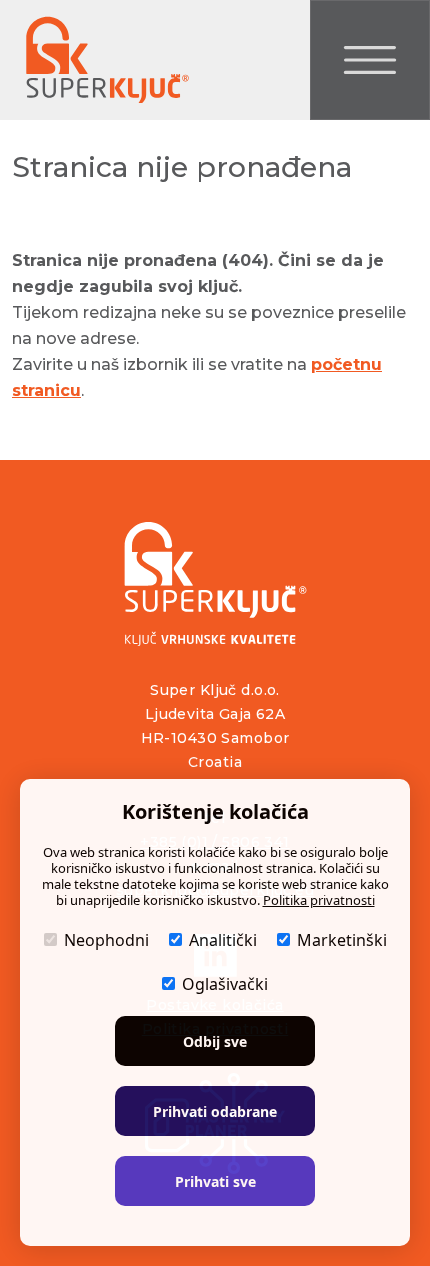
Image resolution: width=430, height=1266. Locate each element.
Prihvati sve (215, 1181)
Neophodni (106, 940)
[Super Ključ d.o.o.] (215, 583)
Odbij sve (215, 1041)
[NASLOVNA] (105, 60)
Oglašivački (225, 984)
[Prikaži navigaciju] (370, 60)
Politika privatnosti (319, 900)
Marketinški (342, 940)
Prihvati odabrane (215, 1111)
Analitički (223, 940)
